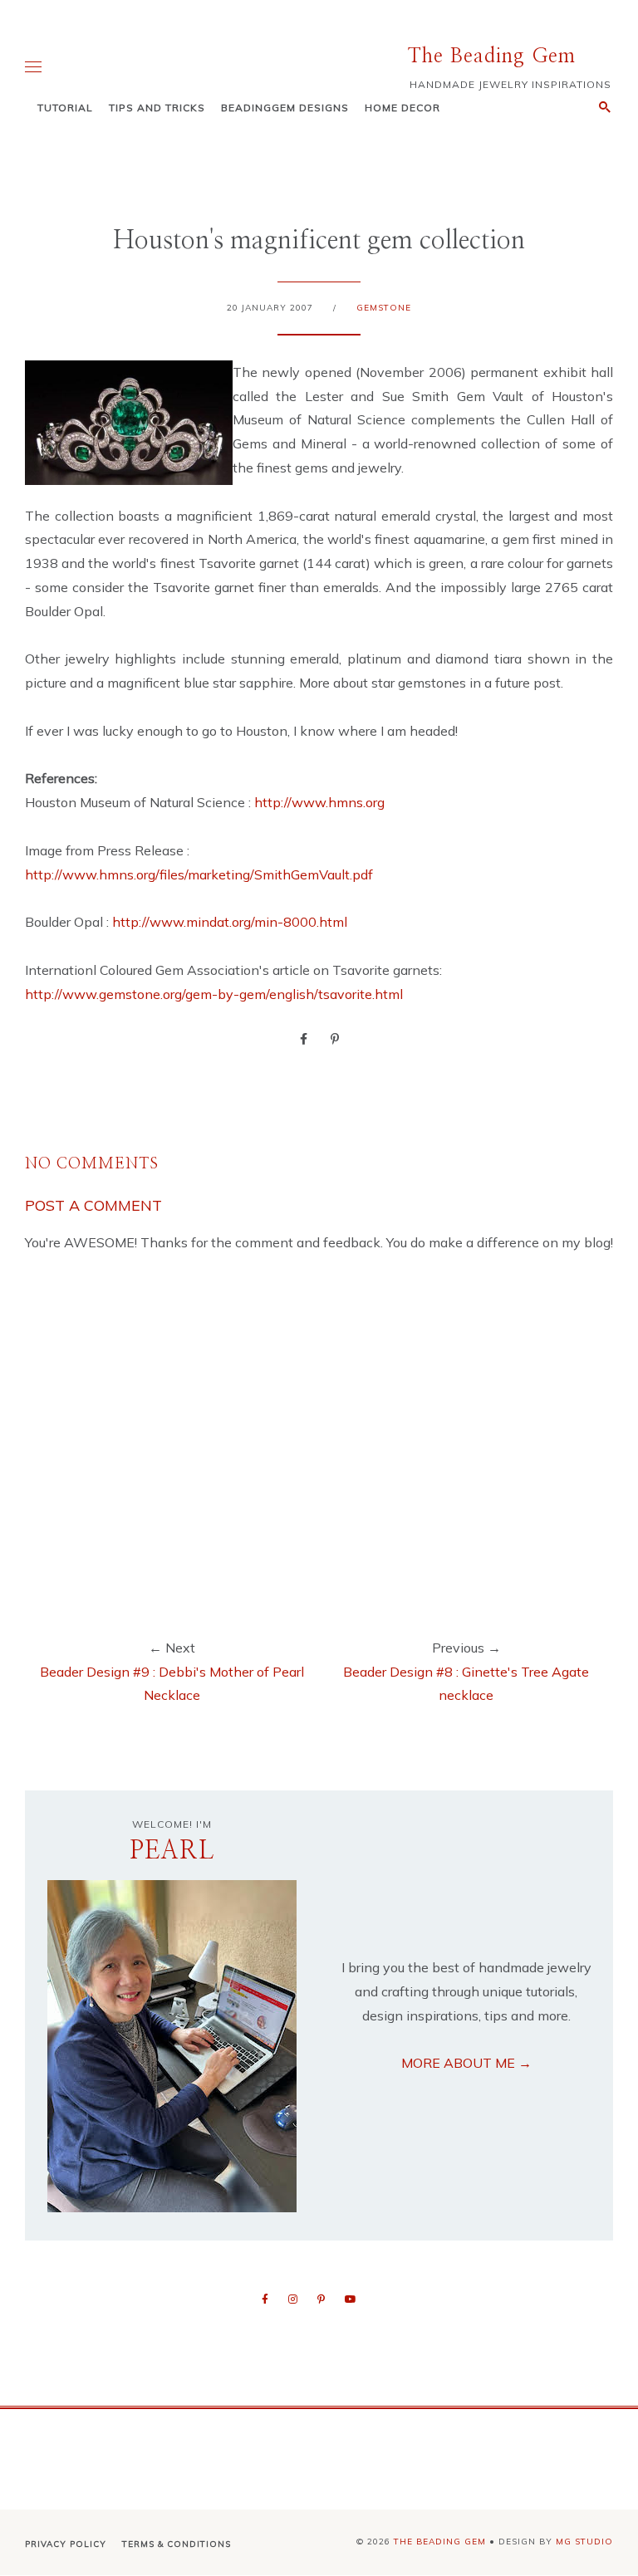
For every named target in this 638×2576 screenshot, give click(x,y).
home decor (402, 108)
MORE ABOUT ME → (466, 2063)
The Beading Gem (492, 56)
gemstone (384, 308)
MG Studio (584, 2542)
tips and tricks (157, 108)
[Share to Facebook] (304, 1038)
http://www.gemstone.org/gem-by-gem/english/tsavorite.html (214, 994)
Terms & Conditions (177, 2544)
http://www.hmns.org (319, 802)
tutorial (65, 108)
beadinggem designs (285, 108)
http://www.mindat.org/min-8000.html (230, 922)
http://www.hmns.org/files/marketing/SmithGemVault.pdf (199, 874)
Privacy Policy (66, 2544)
